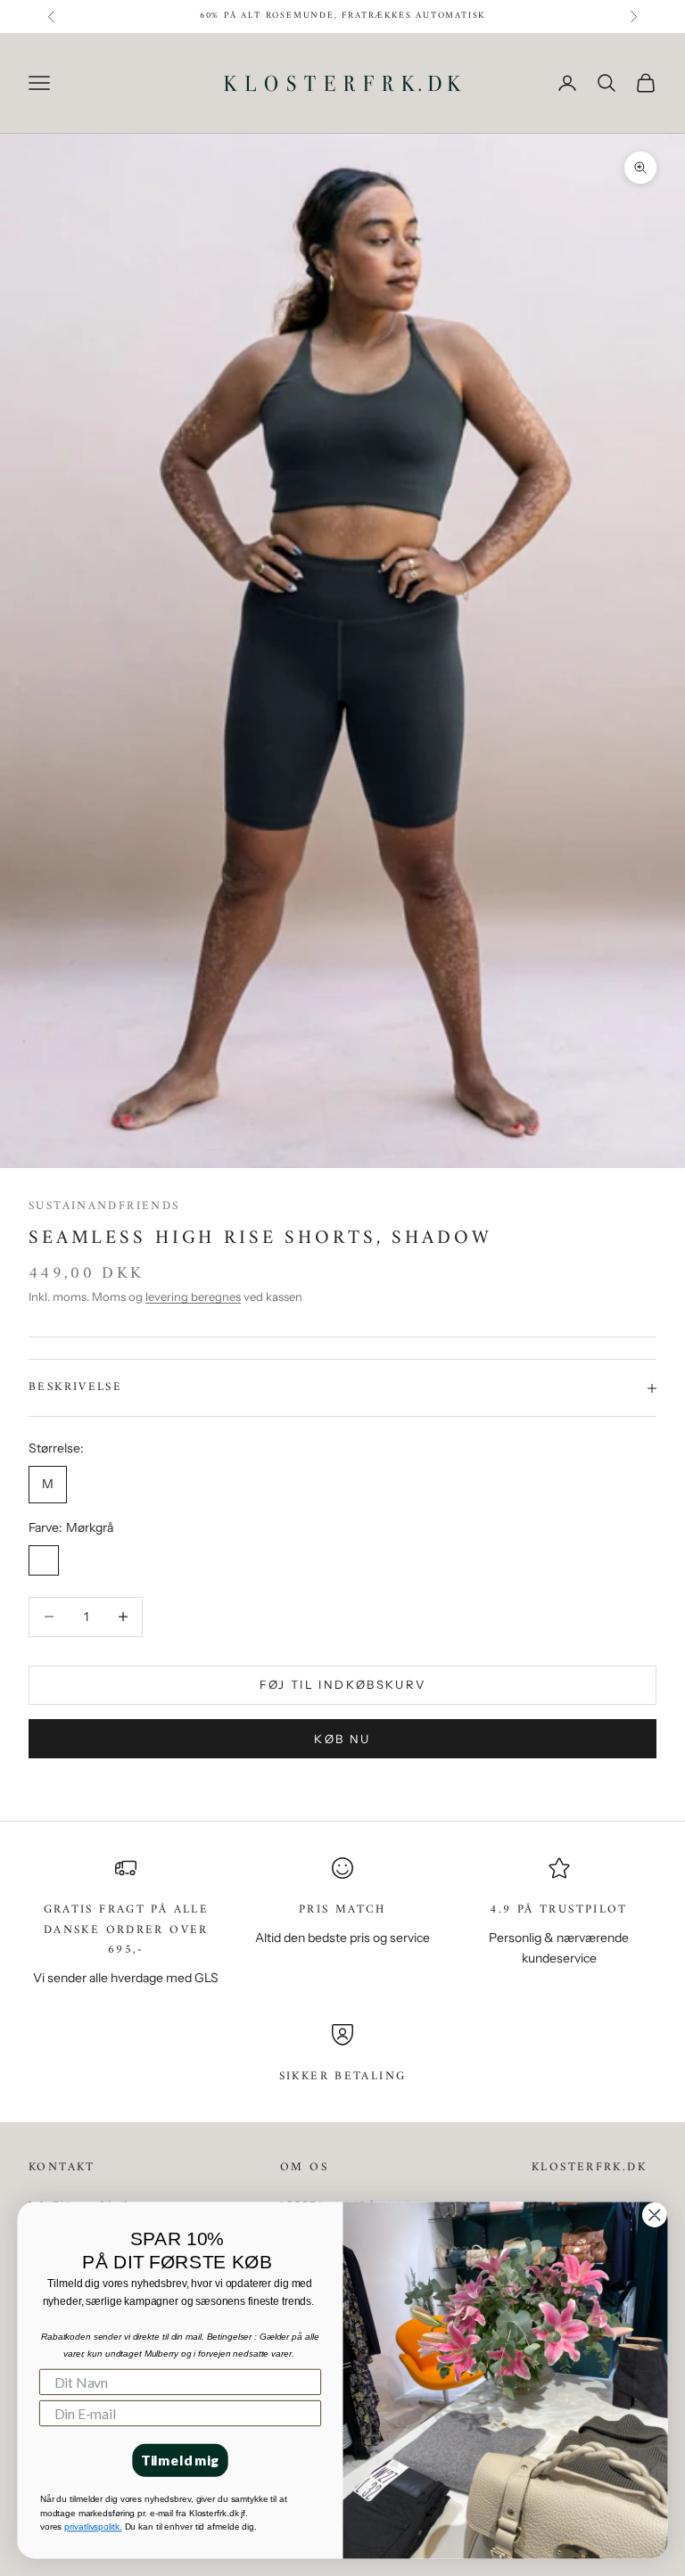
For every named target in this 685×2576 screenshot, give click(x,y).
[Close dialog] (654, 2214)
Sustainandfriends (104, 1206)
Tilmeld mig (180, 2460)
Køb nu (342, 1739)
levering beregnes (193, 1296)
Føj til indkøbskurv (342, 1684)
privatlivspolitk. (93, 2527)
